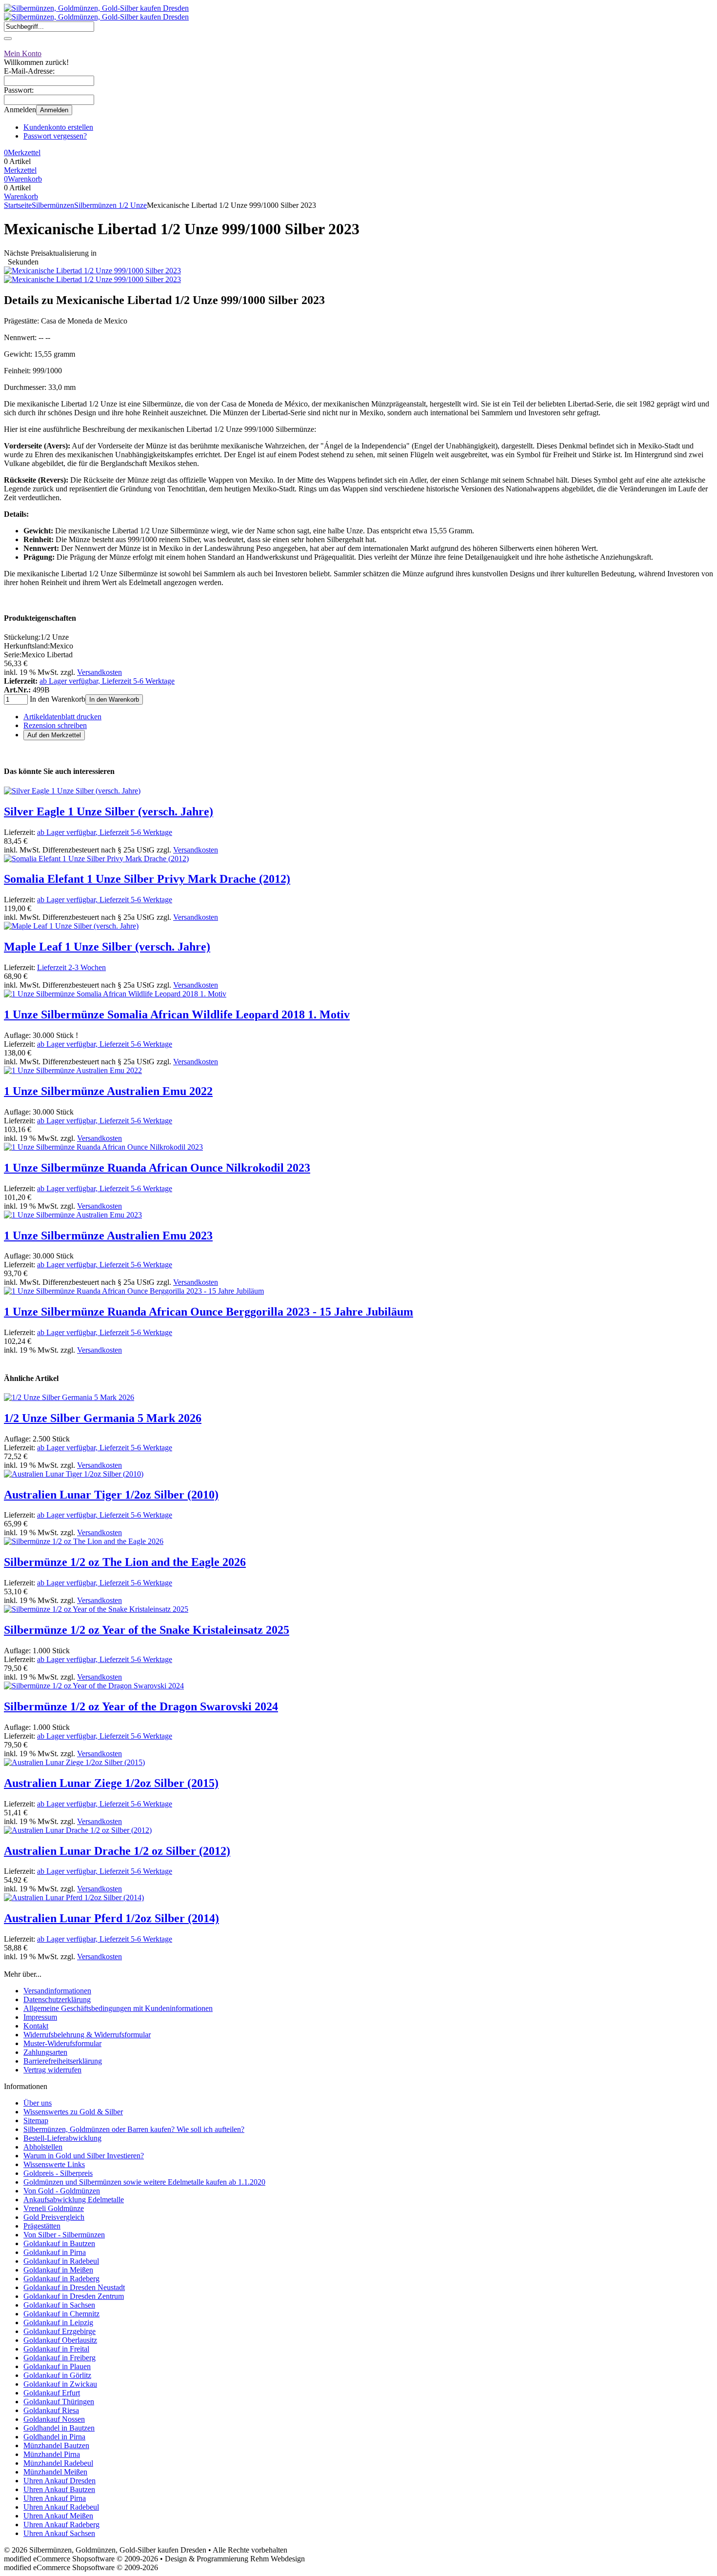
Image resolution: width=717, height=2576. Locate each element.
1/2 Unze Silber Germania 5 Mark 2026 (103, 1418)
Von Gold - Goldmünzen (62, 2191)
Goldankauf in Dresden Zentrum (74, 2296)
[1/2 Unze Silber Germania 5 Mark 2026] (69, 1397)
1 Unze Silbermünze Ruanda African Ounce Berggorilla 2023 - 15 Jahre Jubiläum (209, 1312)
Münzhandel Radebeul (58, 2463)
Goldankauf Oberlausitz (60, 2340)
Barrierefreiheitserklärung (63, 2061)
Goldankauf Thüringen (59, 2402)
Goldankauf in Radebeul (61, 2261)
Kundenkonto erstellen (58, 127)
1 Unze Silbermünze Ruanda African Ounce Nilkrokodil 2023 (157, 1168)
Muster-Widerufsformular (62, 2043)
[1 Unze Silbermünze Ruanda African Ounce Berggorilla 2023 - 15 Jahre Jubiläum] (134, 1291)
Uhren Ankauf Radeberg (61, 2525)
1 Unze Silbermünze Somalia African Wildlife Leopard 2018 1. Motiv (177, 1014)
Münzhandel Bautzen (56, 2445)
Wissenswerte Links (54, 2164)
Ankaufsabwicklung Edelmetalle (74, 2200)
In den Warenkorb (114, 700)
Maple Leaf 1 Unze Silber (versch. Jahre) (107, 947)
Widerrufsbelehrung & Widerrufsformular (87, 2035)
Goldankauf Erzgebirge (60, 2331)
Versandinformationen (57, 1991)
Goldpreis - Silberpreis (58, 2173)
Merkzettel (20, 170)
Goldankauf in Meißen (58, 2270)
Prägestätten (42, 2226)
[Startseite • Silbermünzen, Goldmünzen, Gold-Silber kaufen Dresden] (96, 8)
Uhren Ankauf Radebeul (61, 2507)
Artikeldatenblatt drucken (62, 717)
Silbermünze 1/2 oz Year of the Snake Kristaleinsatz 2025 (147, 1630)
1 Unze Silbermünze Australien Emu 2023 (108, 1236)
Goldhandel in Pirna (54, 2437)
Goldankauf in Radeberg (61, 2279)
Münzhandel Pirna (52, 2454)
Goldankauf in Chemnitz (61, 2314)
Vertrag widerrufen (52, 2070)
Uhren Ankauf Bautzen (59, 2489)
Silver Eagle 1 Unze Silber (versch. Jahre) (109, 811)
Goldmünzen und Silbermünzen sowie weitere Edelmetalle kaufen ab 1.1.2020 (144, 2182)
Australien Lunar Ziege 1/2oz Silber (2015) (111, 1783)
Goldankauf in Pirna (55, 2252)
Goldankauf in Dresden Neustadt (74, 2287)
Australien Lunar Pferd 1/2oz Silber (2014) (111, 1918)
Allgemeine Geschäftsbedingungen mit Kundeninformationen (118, 2008)
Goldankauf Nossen (54, 2419)
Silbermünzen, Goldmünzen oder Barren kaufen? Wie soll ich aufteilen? (134, 2129)
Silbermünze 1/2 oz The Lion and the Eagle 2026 (125, 1562)
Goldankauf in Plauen (57, 2366)
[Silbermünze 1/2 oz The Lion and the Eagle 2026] (84, 1541)
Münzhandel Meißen (55, 2472)
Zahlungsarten (45, 2052)
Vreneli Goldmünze (54, 2208)
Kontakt (36, 2026)
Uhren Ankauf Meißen (58, 2516)
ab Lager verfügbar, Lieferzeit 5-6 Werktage (107, 681)
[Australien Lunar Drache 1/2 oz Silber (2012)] (78, 1830)
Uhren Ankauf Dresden (60, 2481)
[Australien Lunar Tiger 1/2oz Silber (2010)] (74, 1474)
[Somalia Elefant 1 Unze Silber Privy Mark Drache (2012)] (96, 859)
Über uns (38, 2103)
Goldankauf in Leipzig (58, 2322)
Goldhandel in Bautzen (59, 2428)
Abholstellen (43, 2147)
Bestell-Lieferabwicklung (62, 2138)
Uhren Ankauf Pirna (55, 2498)
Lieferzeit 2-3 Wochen (71, 967)
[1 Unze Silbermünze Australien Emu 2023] (73, 1215)
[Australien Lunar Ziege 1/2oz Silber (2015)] (74, 1762)
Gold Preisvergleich (54, 2217)
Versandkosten (100, 672)
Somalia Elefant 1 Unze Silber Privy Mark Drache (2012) (147, 879)
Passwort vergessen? (55, 136)
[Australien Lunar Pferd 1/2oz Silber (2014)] (74, 1897)
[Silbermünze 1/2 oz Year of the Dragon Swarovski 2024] (94, 1686)
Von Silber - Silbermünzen (64, 2235)
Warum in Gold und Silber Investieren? (84, 2156)
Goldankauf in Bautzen (59, 2243)
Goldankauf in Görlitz (57, 2375)
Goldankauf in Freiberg (60, 2358)
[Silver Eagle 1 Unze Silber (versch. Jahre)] (72, 791)
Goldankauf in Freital (56, 2349)
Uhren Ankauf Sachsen (59, 2533)
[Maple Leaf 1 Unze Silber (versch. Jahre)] (71, 926)
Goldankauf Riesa (51, 2410)
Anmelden (54, 110)
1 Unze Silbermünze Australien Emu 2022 (108, 1091)
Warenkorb (21, 196)
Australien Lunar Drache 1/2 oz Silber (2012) (117, 1851)
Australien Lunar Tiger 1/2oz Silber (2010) (111, 1495)
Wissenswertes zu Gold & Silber (73, 2112)
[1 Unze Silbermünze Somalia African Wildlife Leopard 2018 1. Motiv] (115, 994)
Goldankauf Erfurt (52, 2393)
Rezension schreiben (55, 725)
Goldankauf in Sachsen (59, 2305)
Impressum (40, 2017)
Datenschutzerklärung (57, 1999)
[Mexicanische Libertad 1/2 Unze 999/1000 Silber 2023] (92, 271)
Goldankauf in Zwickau (60, 2384)
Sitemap (36, 2120)
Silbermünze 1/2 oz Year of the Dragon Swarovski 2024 (141, 1706)
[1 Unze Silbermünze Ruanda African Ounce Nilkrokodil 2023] (103, 1147)
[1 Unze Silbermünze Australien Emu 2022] (73, 1070)
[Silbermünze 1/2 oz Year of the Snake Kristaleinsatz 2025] (96, 1609)
